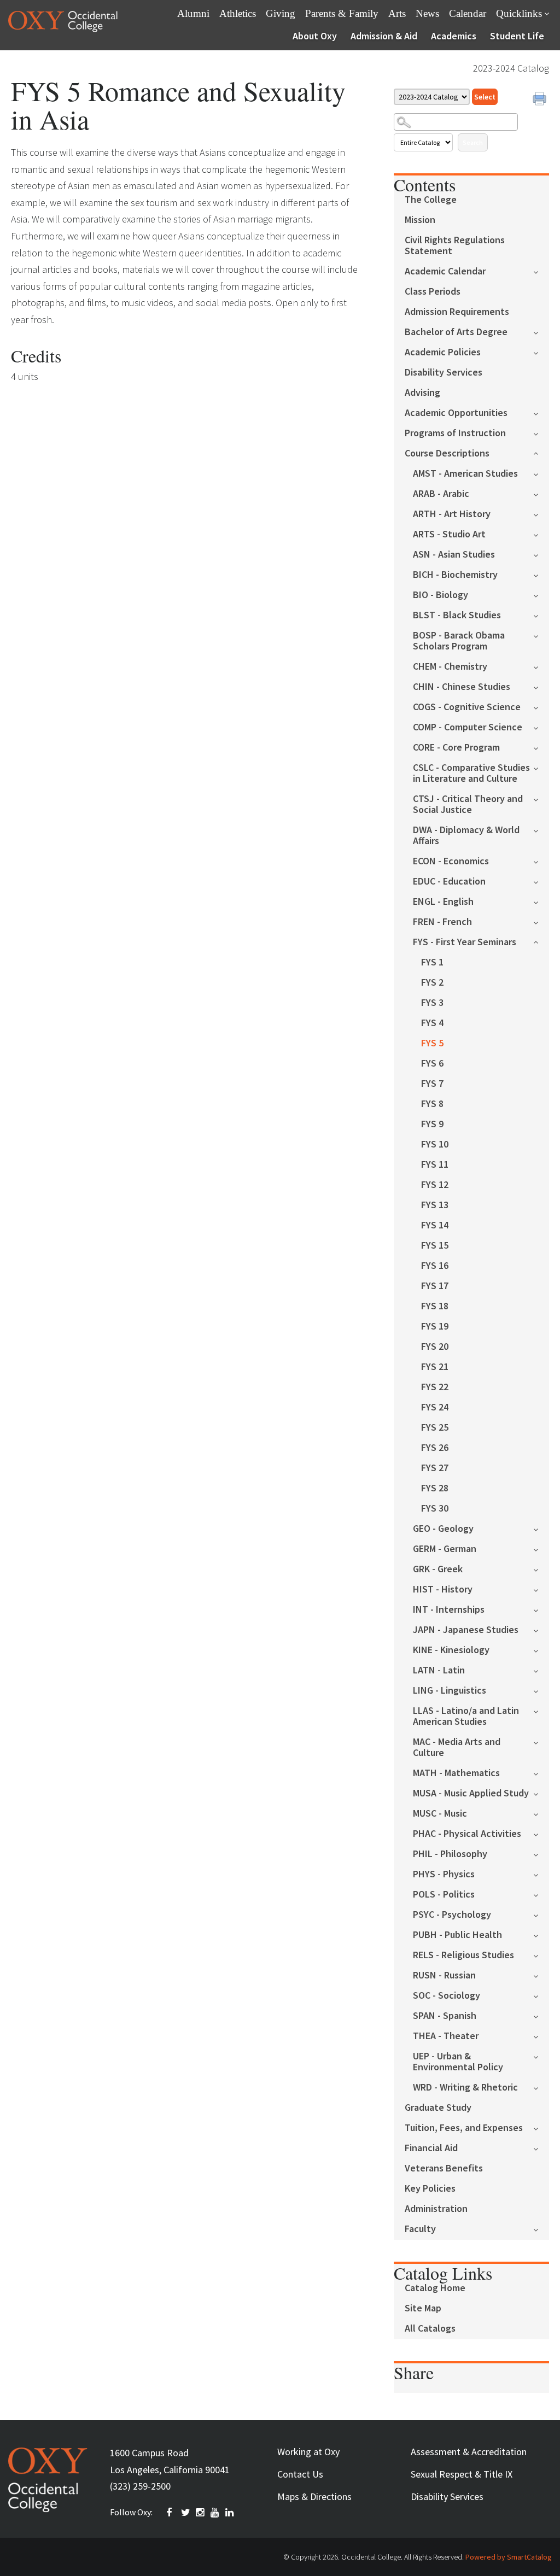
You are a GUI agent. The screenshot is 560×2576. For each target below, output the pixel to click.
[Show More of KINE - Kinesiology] (541, 1650)
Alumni (193, 13)
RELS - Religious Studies (463, 1955)
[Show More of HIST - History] (541, 1589)
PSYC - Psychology (452, 1915)
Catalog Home (435, 2288)
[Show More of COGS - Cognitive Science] (541, 707)
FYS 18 (435, 1306)
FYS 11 (435, 1165)
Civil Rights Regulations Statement (455, 246)
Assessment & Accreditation (469, 2452)
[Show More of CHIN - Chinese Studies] (541, 686)
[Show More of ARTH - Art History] (541, 514)
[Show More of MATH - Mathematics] (541, 1773)
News (427, 13)
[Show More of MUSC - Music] (541, 1813)
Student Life (517, 36)
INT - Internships (449, 1610)
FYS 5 (432, 1043)
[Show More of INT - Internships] (541, 1609)
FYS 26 (435, 1448)
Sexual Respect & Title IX (462, 2474)
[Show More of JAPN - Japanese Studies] (541, 1629)
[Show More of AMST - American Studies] (541, 473)
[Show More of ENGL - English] (541, 901)
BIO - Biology (441, 595)
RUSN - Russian (444, 1975)
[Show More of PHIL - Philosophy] (541, 1854)
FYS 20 (435, 1347)
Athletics (238, 13)
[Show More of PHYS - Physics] (541, 1874)
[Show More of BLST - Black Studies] (541, 615)
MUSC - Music (440, 1814)
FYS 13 (435, 1205)
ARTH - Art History (452, 514)
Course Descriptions (447, 453)
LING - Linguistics (450, 1691)
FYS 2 (432, 983)
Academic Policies (443, 352)
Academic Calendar (445, 271)
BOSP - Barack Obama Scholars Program (459, 641)
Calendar (468, 13)
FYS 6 (432, 1064)
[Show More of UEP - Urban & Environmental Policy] (541, 2056)
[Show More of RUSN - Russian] (541, 1975)
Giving (281, 13)
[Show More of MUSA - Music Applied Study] (541, 1793)
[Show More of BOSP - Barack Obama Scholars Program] (541, 635)
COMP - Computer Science (468, 727)
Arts (397, 13)
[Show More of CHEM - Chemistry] (541, 666)
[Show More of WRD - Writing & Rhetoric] (541, 2087)
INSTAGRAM (201, 2513)
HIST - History (443, 1589)
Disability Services (444, 373)
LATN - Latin (439, 1670)
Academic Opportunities (456, 413)
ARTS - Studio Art (449, 534)
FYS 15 (435, 1246)
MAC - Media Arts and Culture (457, 1747)
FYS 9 (432, 1124)
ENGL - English (443, 902)
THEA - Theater (446, 2036)
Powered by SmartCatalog (509, 2557)
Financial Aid (431, 2148)
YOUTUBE (215, 2513)
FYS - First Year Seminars (465, 942)
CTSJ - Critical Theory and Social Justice (468, 804)
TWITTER (186, 2513)
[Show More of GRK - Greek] (541, 1569)
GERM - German (445, 1549)
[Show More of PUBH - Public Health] (541, 1934)
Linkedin (230, 2513)
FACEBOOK (171, 2513)
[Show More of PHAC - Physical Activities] (541, 1833)
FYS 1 (432, 962)
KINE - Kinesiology (451, 1650)
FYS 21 (435, 1367)
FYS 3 (432, 1003)
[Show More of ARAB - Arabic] (541, 493)
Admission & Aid (384, 36)
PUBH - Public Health (457, 1935)
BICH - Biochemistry (455, 575)
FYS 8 (432, 1104)
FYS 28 (435, 1488)
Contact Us (300, 2474)
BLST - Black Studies (457, 615)
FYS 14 (435, 1225)
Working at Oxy (308, 2452)
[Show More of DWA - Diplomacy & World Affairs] (541, 830)
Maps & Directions (314, 2496)
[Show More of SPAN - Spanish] (541, 2015)
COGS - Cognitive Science (467, 707)
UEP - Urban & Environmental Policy (458, 2062)
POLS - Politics (444, 1895)
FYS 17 (435, 1286)
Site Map (423, 2308)
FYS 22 (435, 1387)
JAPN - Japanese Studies (466, 1630)
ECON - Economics (451, 861)
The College (431, 200)
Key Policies (430, 2189)
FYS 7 (432, 1084)
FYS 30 (435, 1509)
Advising (422, 393)
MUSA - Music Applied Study (471, 1793)
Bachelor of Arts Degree (456, 332)
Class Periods (433, 292)
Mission (420, 220)
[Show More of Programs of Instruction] (541, 433)
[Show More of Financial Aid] (541, 2148)
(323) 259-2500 (140, 2486)
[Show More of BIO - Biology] (541, 595)
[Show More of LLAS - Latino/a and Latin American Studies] (541, 1710)
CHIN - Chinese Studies (462, 687)
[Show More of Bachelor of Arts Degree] (541, 332)
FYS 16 (435, 1266)
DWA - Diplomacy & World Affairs (466, 836)
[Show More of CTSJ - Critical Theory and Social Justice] (541, 798)
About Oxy (315, 36)
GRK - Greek (438, 1569)
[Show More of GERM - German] (541, 1548)
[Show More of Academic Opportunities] (541, 412)
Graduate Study (438, 2108)
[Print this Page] (541, 100)
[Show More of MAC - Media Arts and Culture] (541, 1741)
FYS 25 (435, 1428)
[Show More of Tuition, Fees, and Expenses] (541, 2127)
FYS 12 (435, 1185)
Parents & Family (342, 13)
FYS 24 (435, 1407)
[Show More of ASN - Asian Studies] (541, 554)
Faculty (420, 2229)
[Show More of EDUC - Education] (541, 881)
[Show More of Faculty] (541, 2229)
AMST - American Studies (465, 474)
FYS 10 (435, 1144)
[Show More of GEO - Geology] (541, 1528)
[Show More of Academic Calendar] (541, 271)
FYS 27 (435, 1468)
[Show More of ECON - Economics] (541, 861)
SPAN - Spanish (445, 2016)
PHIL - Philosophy (450, 1854)
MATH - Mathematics (456, 1773)
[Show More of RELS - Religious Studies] (541, 1955)
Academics (454, 36)
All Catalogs (430, 2329)
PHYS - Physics (444, 1874)
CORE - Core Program (456, 748)
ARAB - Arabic (441, 494)
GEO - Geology (443, 1529)
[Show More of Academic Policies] (541, 352)
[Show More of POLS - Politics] (541, 1894)
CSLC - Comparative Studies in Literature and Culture (471, 773)
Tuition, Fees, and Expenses (464, 2128)
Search (473, 142)
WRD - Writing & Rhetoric (465, 2088)
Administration (436, 2209)
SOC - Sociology (447, 1996)
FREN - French (442, 922)
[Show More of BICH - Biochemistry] (541, 574)
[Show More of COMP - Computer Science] (541, 727)
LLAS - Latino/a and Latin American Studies (466, 1716)
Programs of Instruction (455, 433)
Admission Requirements (457, 312)
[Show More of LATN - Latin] (541, 1670)
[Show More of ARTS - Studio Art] (541, 534)
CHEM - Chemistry (450, 667)
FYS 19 (435, 1327)
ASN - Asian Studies (454, 555)
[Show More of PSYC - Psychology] (541, 1914)
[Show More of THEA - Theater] (541, 2036)
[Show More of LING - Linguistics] (541, 1690)
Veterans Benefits (444, 2168)
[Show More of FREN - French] (541, 921)
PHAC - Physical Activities (467, 1834)
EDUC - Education (449, 882)
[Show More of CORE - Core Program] (541, 747)
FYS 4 (432, 1023)
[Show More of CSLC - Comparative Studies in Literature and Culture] (541, 767)
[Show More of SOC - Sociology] (541, 1995)
